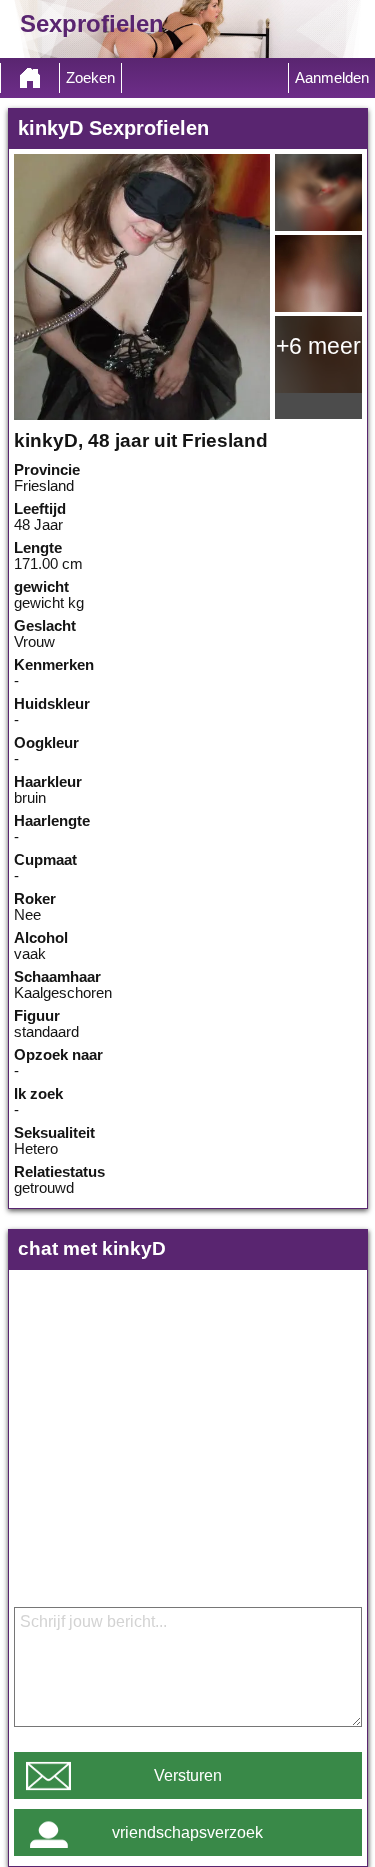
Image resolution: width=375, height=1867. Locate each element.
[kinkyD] (142, 287)
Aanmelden (332, 78)
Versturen (188, 1775)
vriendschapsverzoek (187, 1832)
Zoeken (90, 78)
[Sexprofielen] (30, 78)
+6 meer (318, 346)
